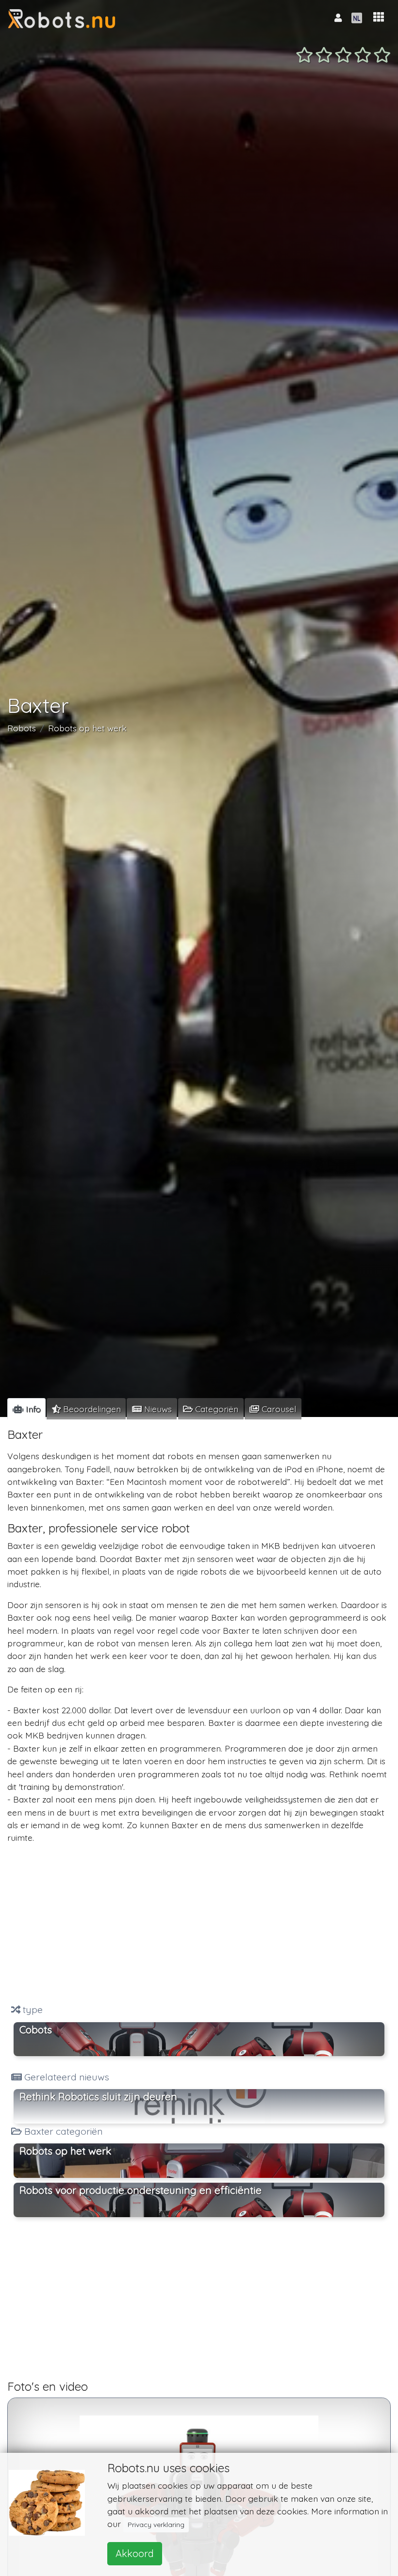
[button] (379, 17)
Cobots (36, 2029)
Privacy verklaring (156, 2525)
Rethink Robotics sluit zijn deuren (98, 2096)
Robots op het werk (87, 728)
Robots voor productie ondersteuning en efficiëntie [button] (141, 2190)
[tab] (26, 1409)
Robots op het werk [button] (65, 2151)
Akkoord (135, 2553)
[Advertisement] (199, 1924)
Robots (22, 728)
